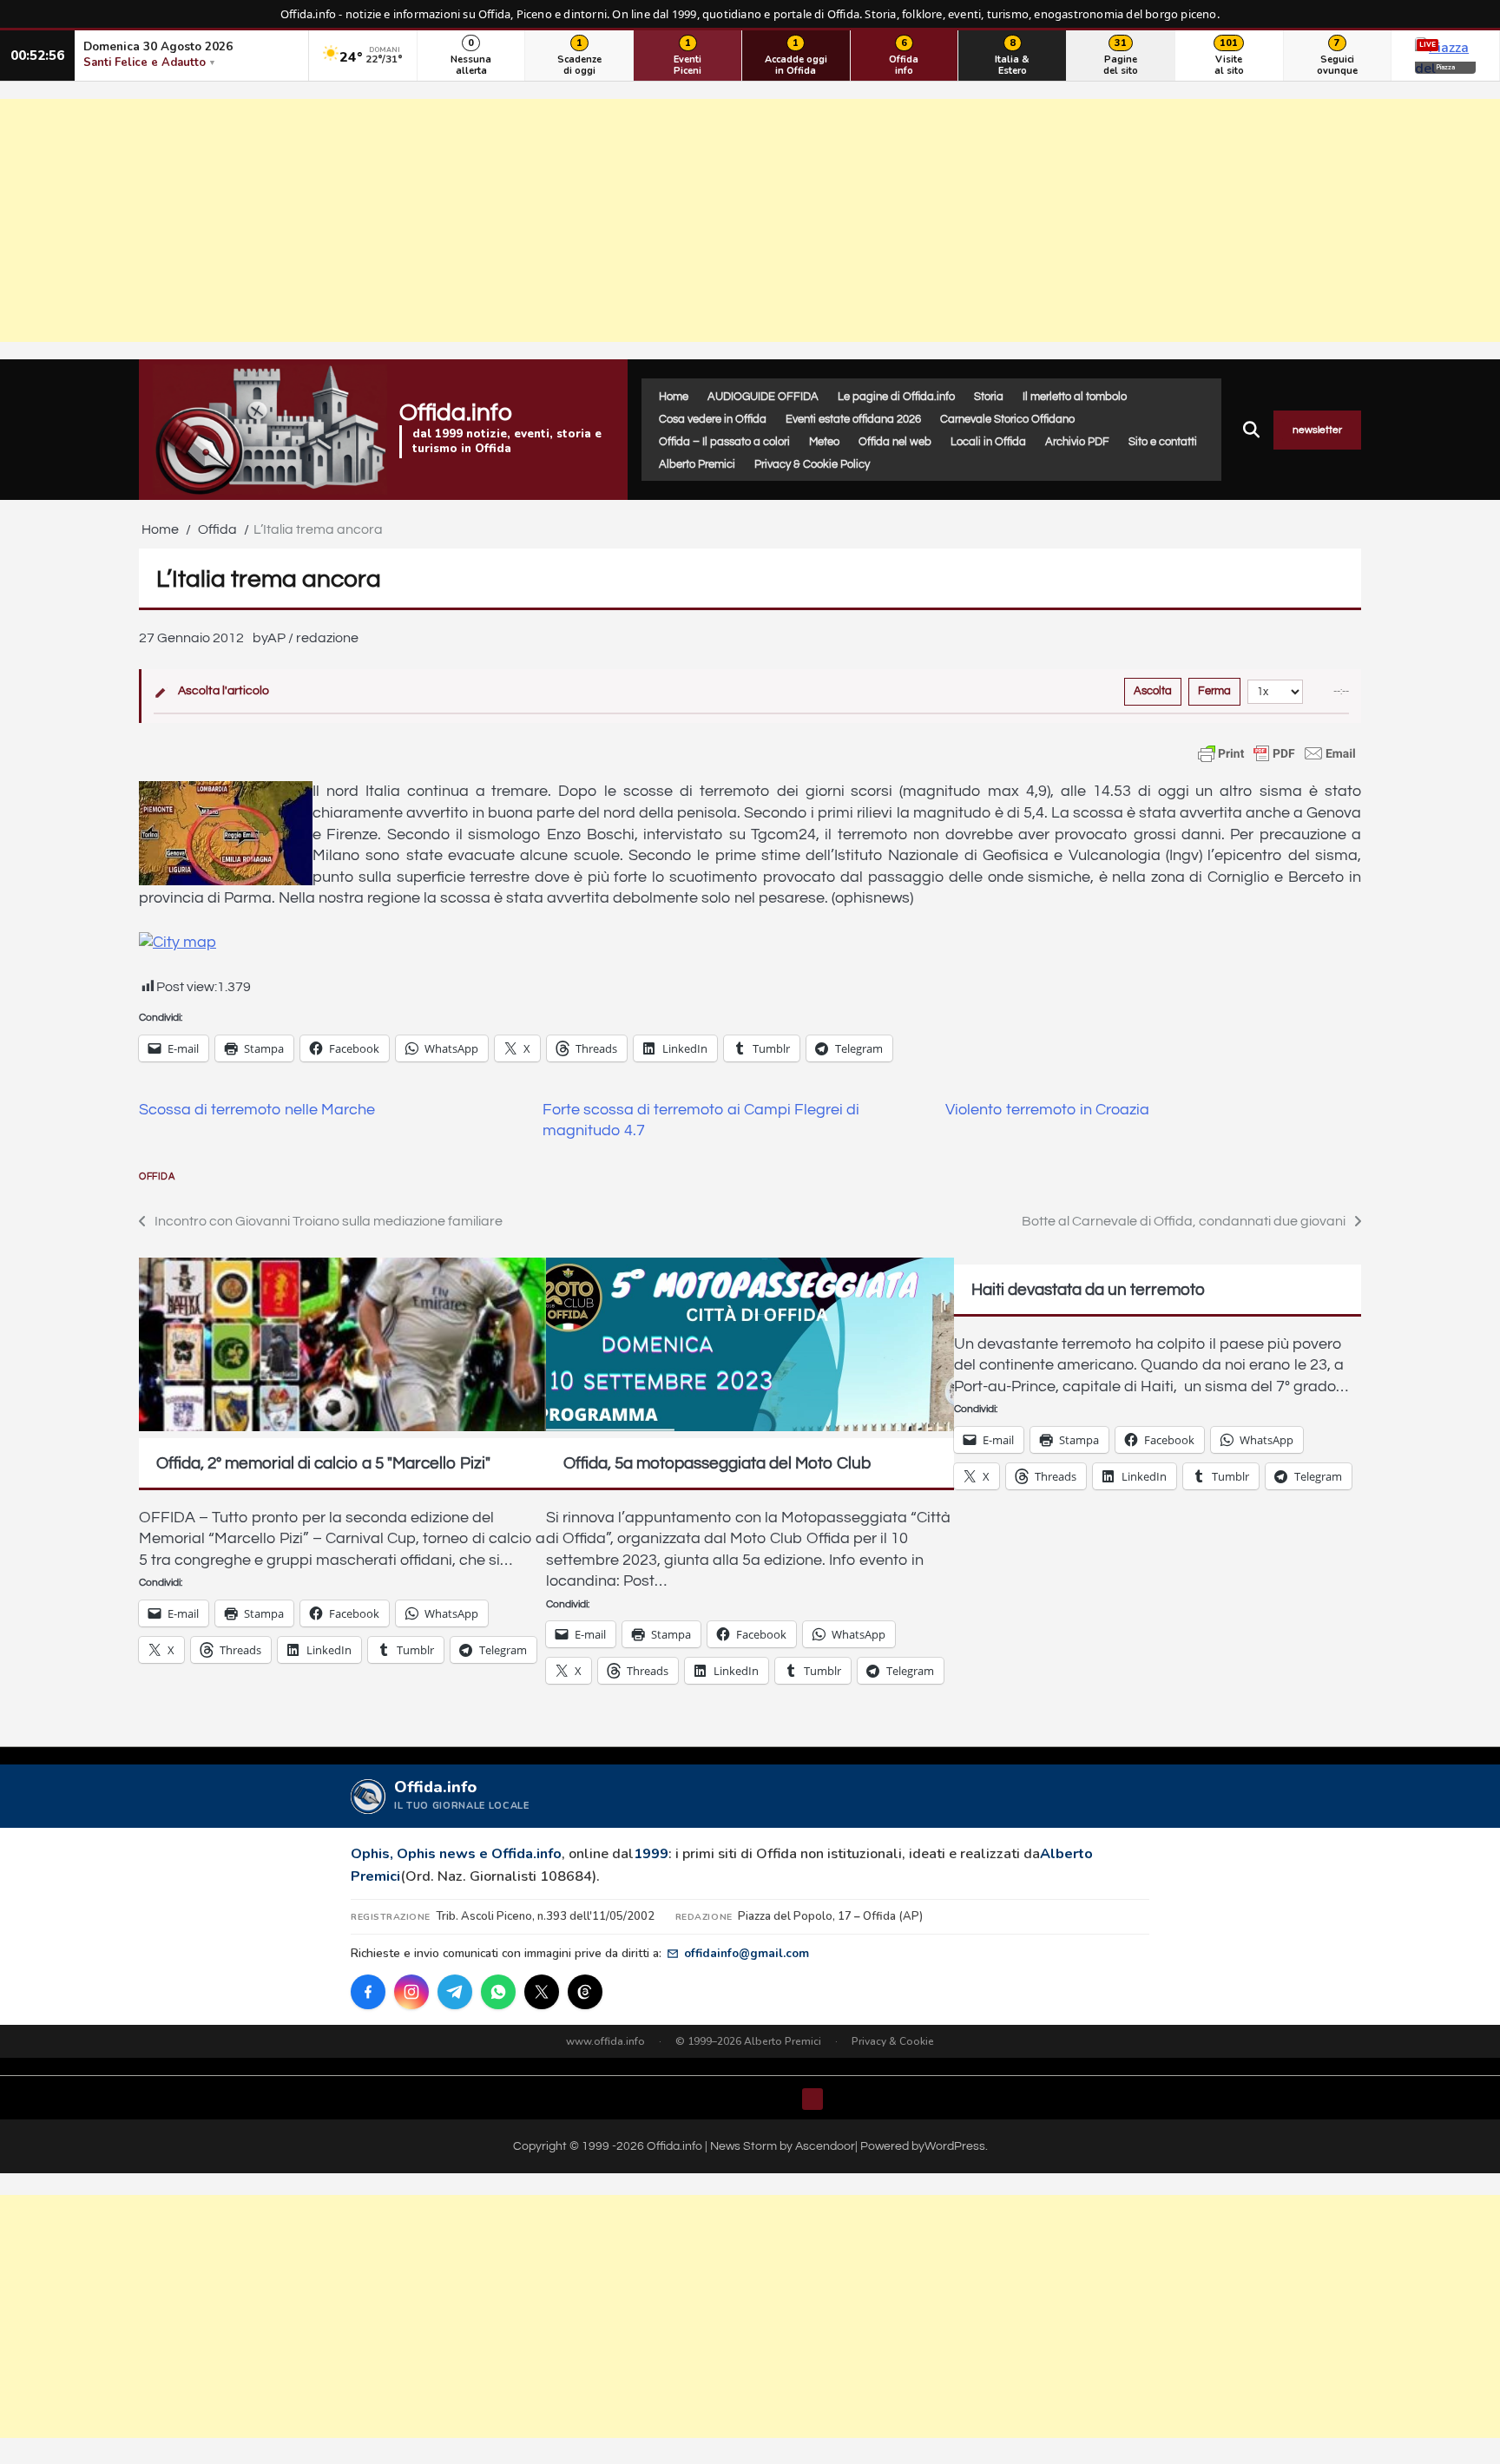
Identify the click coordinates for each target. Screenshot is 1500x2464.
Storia (989, 397)
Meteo (824, 442)
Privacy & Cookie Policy (812, 464)
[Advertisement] (750, 220)
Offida (157, 1176)
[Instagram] (411, 1992)
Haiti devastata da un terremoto (1088, 1290)
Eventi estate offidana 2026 (853, 419)
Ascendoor (825, 2146)
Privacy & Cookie (893, 2041)
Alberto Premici (697, 464)
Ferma (1214, 691)
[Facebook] (368, 1992)
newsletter (1317, 430)
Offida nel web (895, 442)
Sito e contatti (1163, 442)
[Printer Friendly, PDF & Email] (1277, 753)
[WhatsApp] (498, 1992)
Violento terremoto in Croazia (1047, 1110)
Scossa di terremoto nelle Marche (257, 1110)
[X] (542, 1992)
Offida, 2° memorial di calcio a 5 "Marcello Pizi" (323, 1463)
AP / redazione (313, 638)
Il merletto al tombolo (1075, 397)
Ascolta (1153, 691)
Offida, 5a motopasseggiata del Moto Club (717, 1463)
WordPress (955, 2146)
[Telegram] (455, 1992)
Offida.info (456, 413)
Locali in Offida (988, 442)
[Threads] (585, 1992)
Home (674, 397)
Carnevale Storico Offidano (1007, 419)
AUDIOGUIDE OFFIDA (763, 397)
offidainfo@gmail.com (747, 1953)
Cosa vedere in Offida (713, 419)
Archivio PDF (1077, 442)
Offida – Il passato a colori (724, 442)
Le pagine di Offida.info (896, 397)
